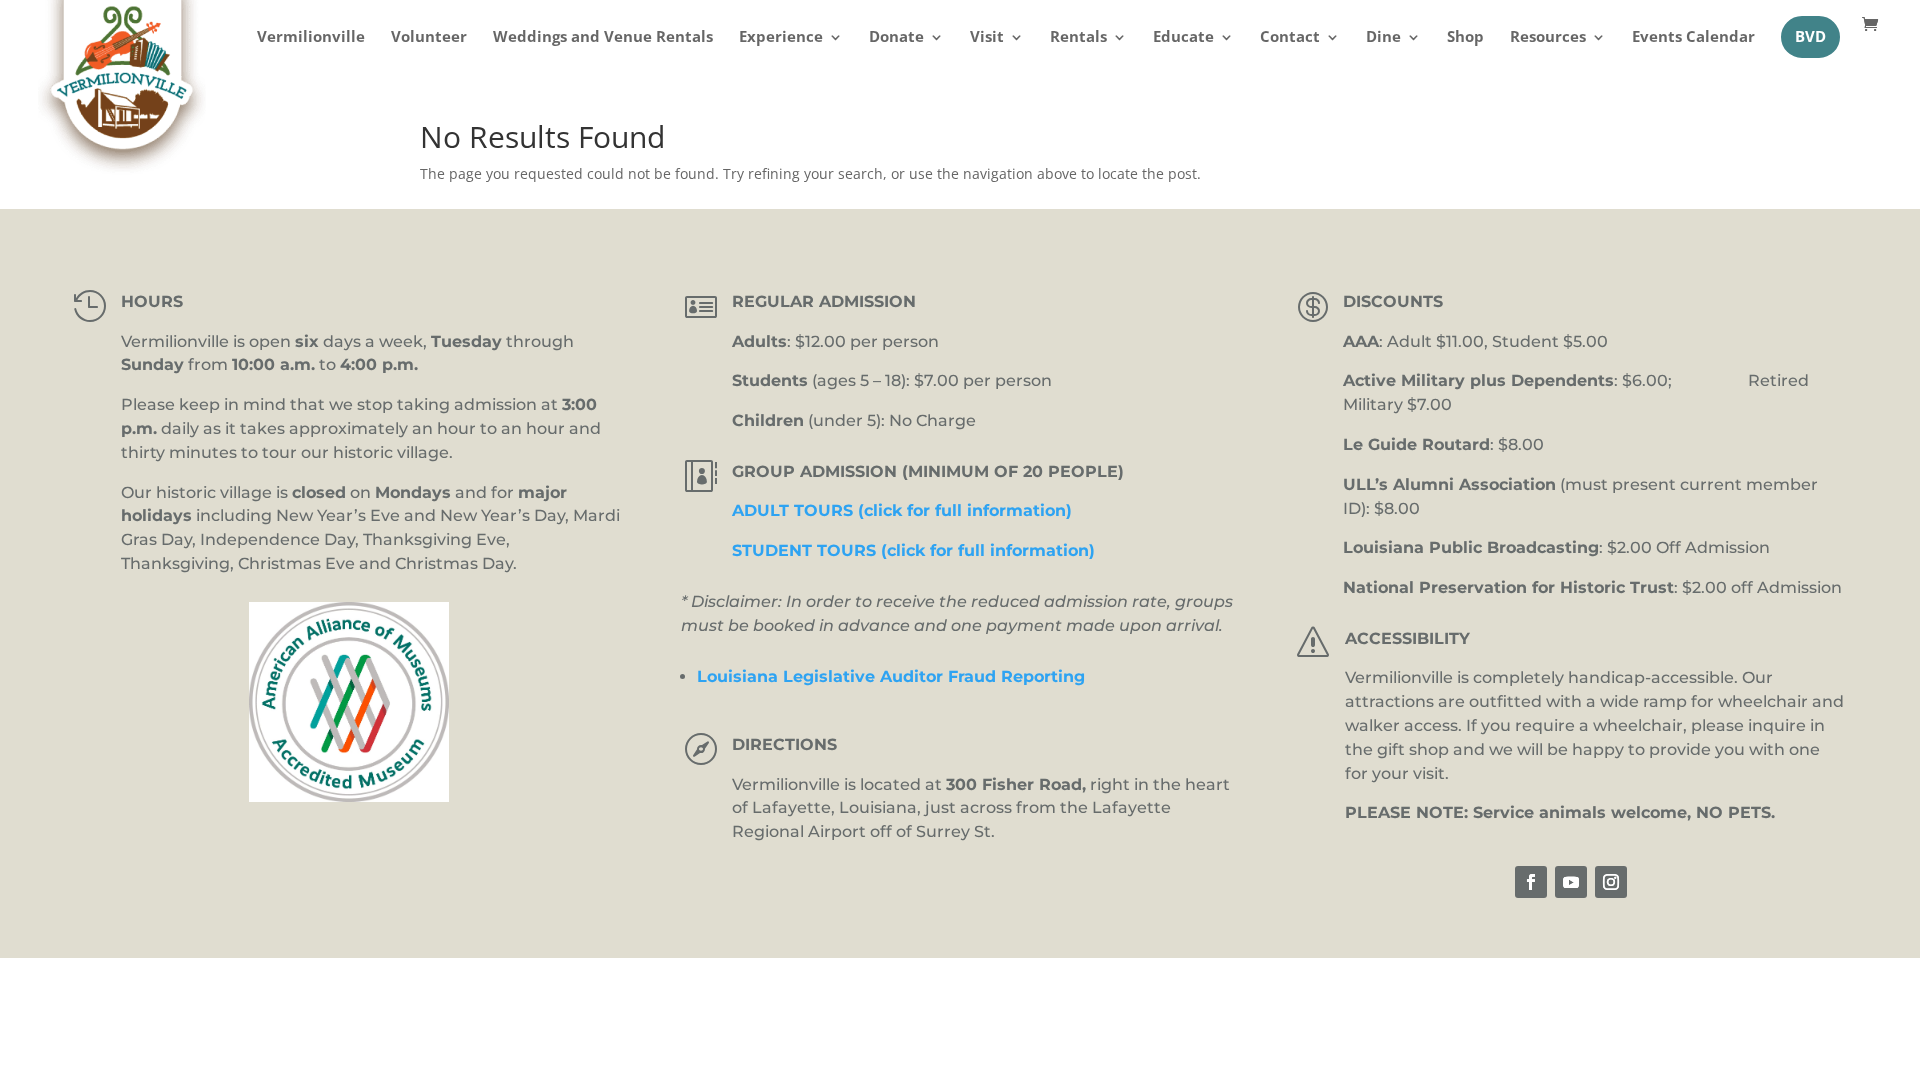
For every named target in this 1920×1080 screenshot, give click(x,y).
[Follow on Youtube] (1571, 882)
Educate (1183, 38)
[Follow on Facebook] (1531, 882)
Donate (896, 38)
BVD (1810, 36)
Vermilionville (311, 38)
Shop (1465, 38)
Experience (781, 38)
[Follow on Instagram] (1611, 882)
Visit (987, 38)
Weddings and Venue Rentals (603, 38)
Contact (1290, 38)
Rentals (1078, 38)
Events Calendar (1693, 38)
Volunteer (429, 38)
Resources (1548, 38)
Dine (1383, 38)
